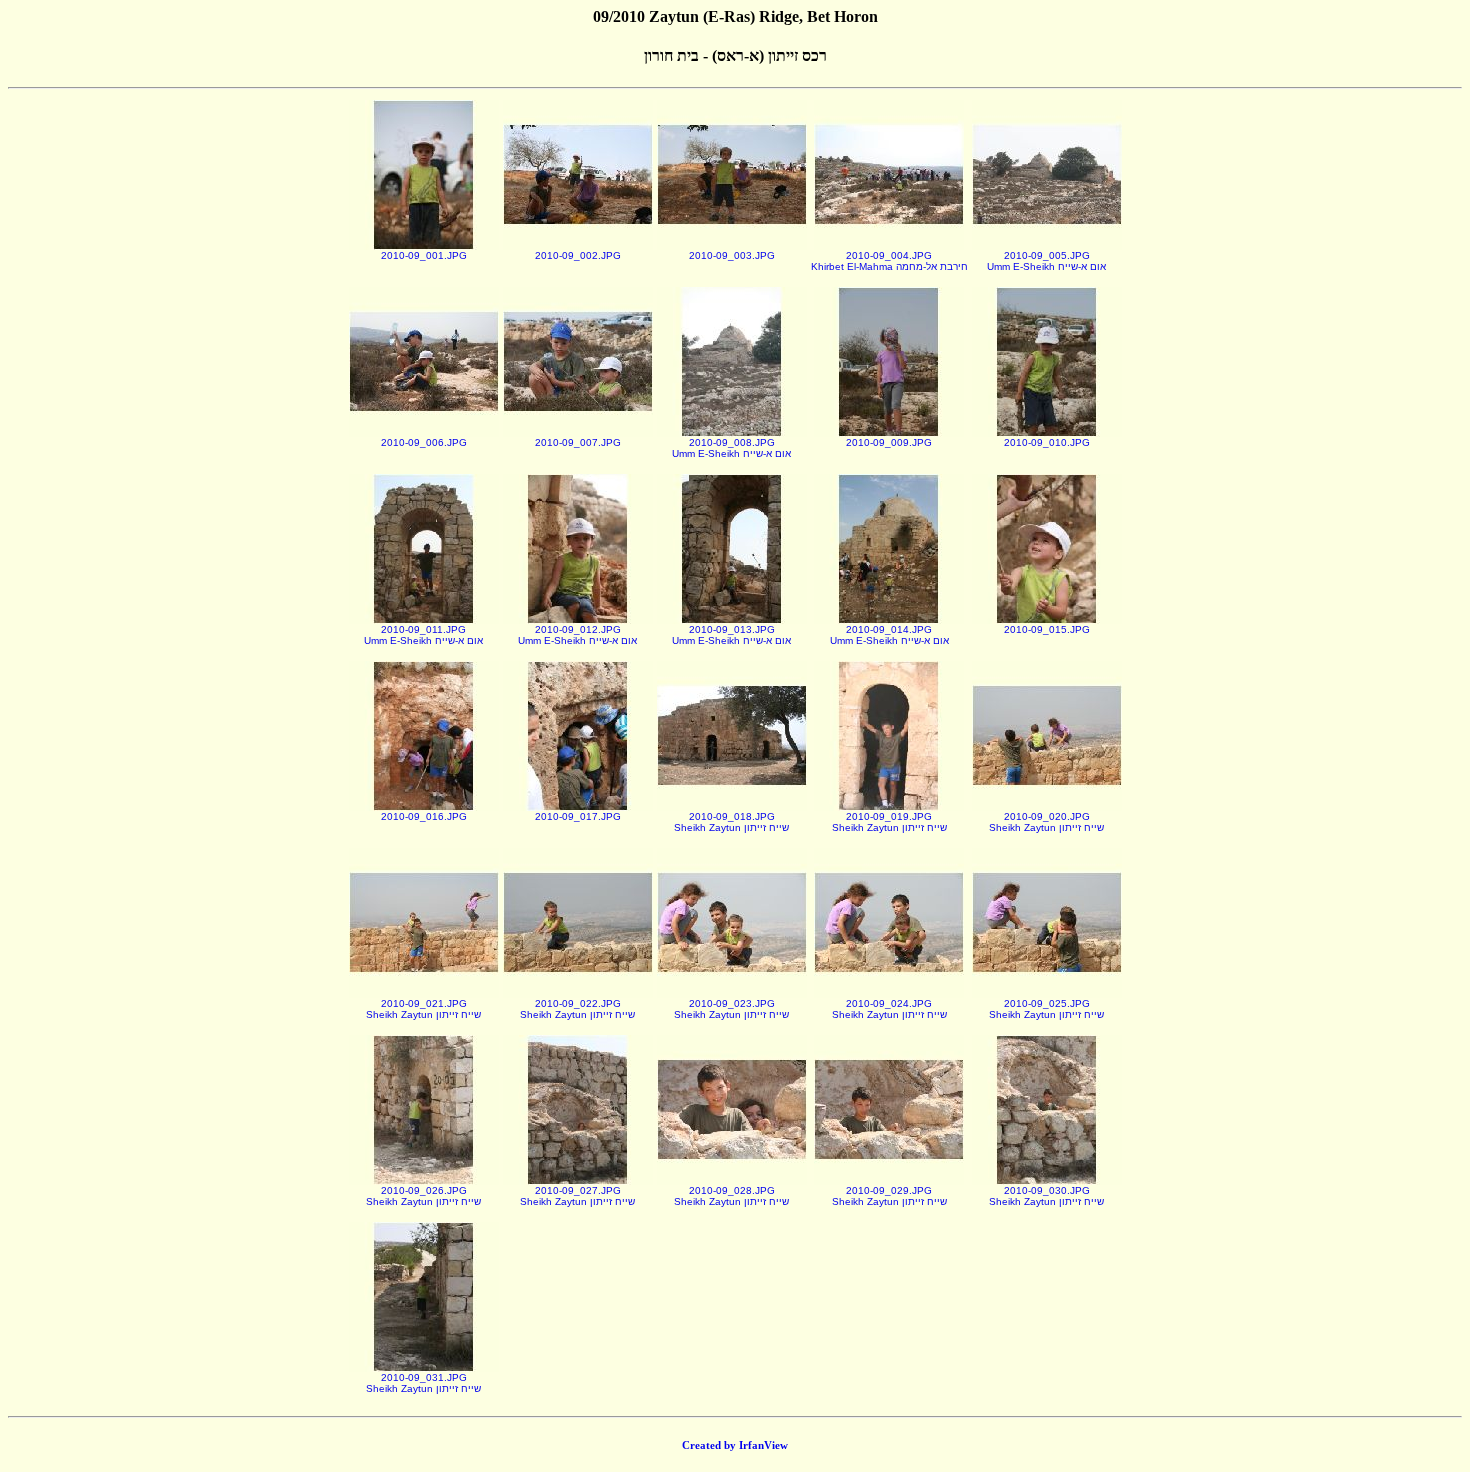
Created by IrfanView (735, 1445)
